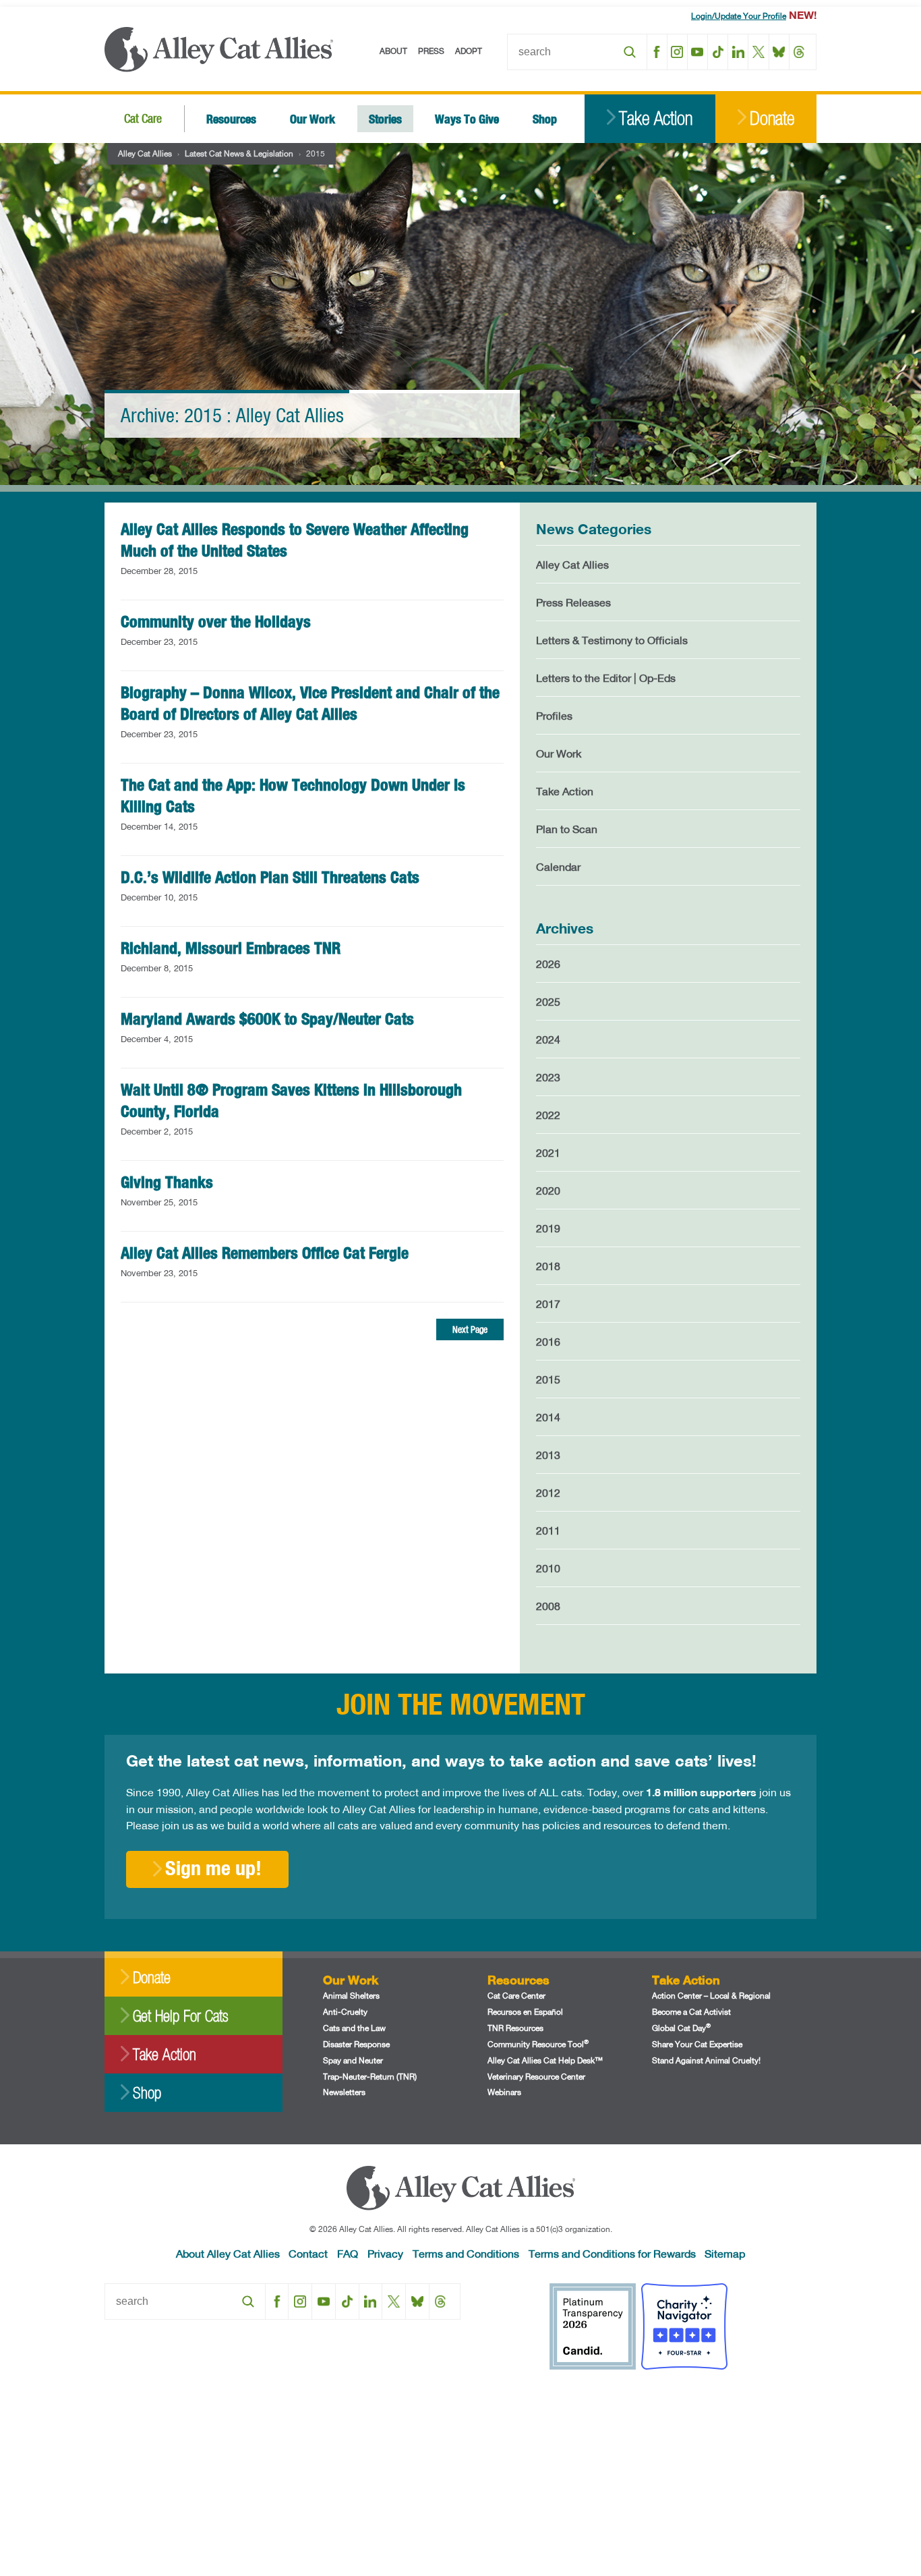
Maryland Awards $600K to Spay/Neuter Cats (267, 1019)
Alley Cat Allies (145, 153)
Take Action (656, 118)
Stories (385, 118)
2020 (548, 1190)
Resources (231, 118)
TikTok (718, 52)
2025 (548, 1001)
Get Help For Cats (180, 2016)
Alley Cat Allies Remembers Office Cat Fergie (265, 1253)
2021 (548, 1152)
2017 (548, 1304)
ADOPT (469, 51)
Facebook (657, 52)
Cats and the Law (354, 2028)
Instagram (677, 52)
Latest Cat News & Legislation (239, 153)
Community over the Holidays (216, 621)
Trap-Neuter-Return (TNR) (370, 2077)
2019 (548, 1228)
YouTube (697, 52)
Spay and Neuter (353, 2060)
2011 (548, 1530)
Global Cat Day (681, 2028)
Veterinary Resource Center (536, 2077)
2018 (548, 1266)
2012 (548, 1492)
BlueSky (779, 52)
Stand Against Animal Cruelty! (706, 2060)
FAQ (348, 2253)
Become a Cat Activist (691, 2012)
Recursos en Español (525, 2012)
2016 (548, 1341)
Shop (545, 118)
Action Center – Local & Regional (711, 1996)
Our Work (313, 118)
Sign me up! (213, 1868)
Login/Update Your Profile (739, 16)
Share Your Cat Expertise (697, 2044)
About (393, 51)
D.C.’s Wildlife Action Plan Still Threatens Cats (270, 877)
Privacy (385, 2253)
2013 (548, 1455)
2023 (548, 1077)
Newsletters (344, 2092)
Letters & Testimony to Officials (612, 640)
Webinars (504, 2092)
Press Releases (573, 602)
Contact (308, 2253)
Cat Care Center (516, 1996)
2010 (548, 1568)
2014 (548, 1417)
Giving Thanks (167, 1182)
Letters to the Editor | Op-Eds (606, 678)
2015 (548, 1379)
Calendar (558, 866)
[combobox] (577, 52)
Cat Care (143, 118)
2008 (548, 1606)
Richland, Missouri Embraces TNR (231, 948)
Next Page (470, 1329)
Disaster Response (356, 2044)
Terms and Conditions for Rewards (612, 2253)
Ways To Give (467, 118)
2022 (548, 1115)
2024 (548, 1039)
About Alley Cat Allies (228, 2253)
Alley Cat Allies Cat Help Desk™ (545, 2060)
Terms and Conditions (466, 2253)
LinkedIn (738, 52)
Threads (799, 52)
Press (431, 51)
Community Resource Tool (538, 2044)
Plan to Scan (567, 829)
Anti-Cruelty (345, 2012)
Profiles (554, 715)
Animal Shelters (351, 1996)
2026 (548, 964)
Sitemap (725, 2253)
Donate (772, 118)
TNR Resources (515, 2028)
